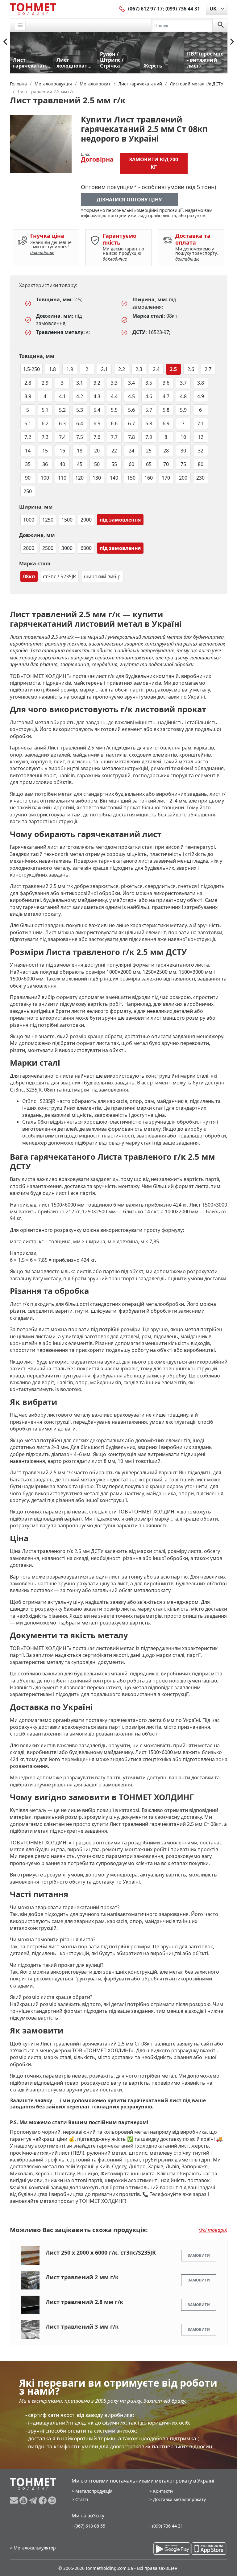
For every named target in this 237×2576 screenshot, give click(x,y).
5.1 (45, 410)
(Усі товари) (213, 2230)
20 (97, 451)
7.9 (149, 437)
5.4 (97, 410)
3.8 (201, 383)
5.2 (62, 410)
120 (79, 478)
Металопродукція (94, 2491)
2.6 (191, 369)
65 (149, 464)
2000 (86, 520)
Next (232, 42)
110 (62, 478)
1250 (48, 520)
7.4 (62, 437)
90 (28, 478)
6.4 (80, 423)
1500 (67, 520)
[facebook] (43, 2500)
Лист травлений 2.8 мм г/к (84, 2302)
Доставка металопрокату (179, 2499)
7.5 (80, 437)
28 (166, 451)
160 (149, 478)
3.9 (28, 396)
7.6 (97, 437)
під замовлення (120, 520)
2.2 (122, 369)
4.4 (114, 396)
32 (201, 451)
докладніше (42, 252)
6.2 (45, 423)
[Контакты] (122, 9)
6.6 (114, 423)
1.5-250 (31, 369)
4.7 (166, 396)
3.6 (166, 383)
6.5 (97, 423)
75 (183, 464)
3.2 (97, 383)
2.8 (28, 383)
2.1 (104, 369)
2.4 (156, 369)
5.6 (131, 410)
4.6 (149, 396)
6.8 (149, 423)
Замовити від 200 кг (154, 163)
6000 (86, 548)
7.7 (114, 437)
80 (201, 464)
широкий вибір (102, 576)
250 (28, 491)
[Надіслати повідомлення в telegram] (34, 2500)
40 (62, 464)
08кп (29, 576)
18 (80, 451)
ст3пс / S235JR (59, 576)
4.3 (97, 396)
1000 (29, 520)
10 (183, 437)
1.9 (70, 369)
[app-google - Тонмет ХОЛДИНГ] (172, 2549)
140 (114, 478)
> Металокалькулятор (33, 2548)
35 (28, 464)
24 (131, 451)
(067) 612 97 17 (145, 9)
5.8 (166, 410)
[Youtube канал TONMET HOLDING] (24, 2500)
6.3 (62, 423)
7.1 (201, 423)
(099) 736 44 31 (183, 9)
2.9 (45, 383)
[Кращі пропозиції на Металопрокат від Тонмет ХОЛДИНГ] (33, 9)
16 (62, 451)
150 (131, 478)
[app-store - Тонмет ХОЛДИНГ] (209, 2549)
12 (201, 437)
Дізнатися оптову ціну (129, 200)
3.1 (80, 383)
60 (131, 464)
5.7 (149, 410)
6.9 (166, 423)
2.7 (208, 369)
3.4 (131, 383)
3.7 (183, 383)
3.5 (149, 383)
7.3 (45, 437)
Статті (82, 2499)
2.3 (139, 369)
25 (149, 451)
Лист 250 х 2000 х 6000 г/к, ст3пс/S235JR (101, 2252)
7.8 (131, 437)
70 (166, 464)
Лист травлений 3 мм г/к (82, 2326)
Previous (5, 42)
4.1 (62, 396)
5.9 (183, 410)
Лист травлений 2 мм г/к (82, 2277)
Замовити (199, 2255)
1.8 (52, 369)
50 (97, 464)
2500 (48, 548)
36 (45, 464)
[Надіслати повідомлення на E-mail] (15, 2500)
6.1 (28, 423)
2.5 (173, 369)
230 (200, 478)
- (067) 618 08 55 (88, 2526)
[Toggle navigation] (20, 25)
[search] (221, 25)
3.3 (114, 383)
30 (183, 451)
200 (183, 478)
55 (114, 464)
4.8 (183, 396)
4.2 (80, 396)
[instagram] (52, 2500)
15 (45, 451)
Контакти (163, 2491)
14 (28, 451)
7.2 (28, 437)
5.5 (114, 410)
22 (114, 451)
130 (97, 478)
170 (166, 478)
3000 (67, 548)
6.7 (131, 423)
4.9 (201, 396)
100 (45, 478)
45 (80, 464)
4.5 (131, 396)
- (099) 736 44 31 (166, 2526)
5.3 (80, 410)
